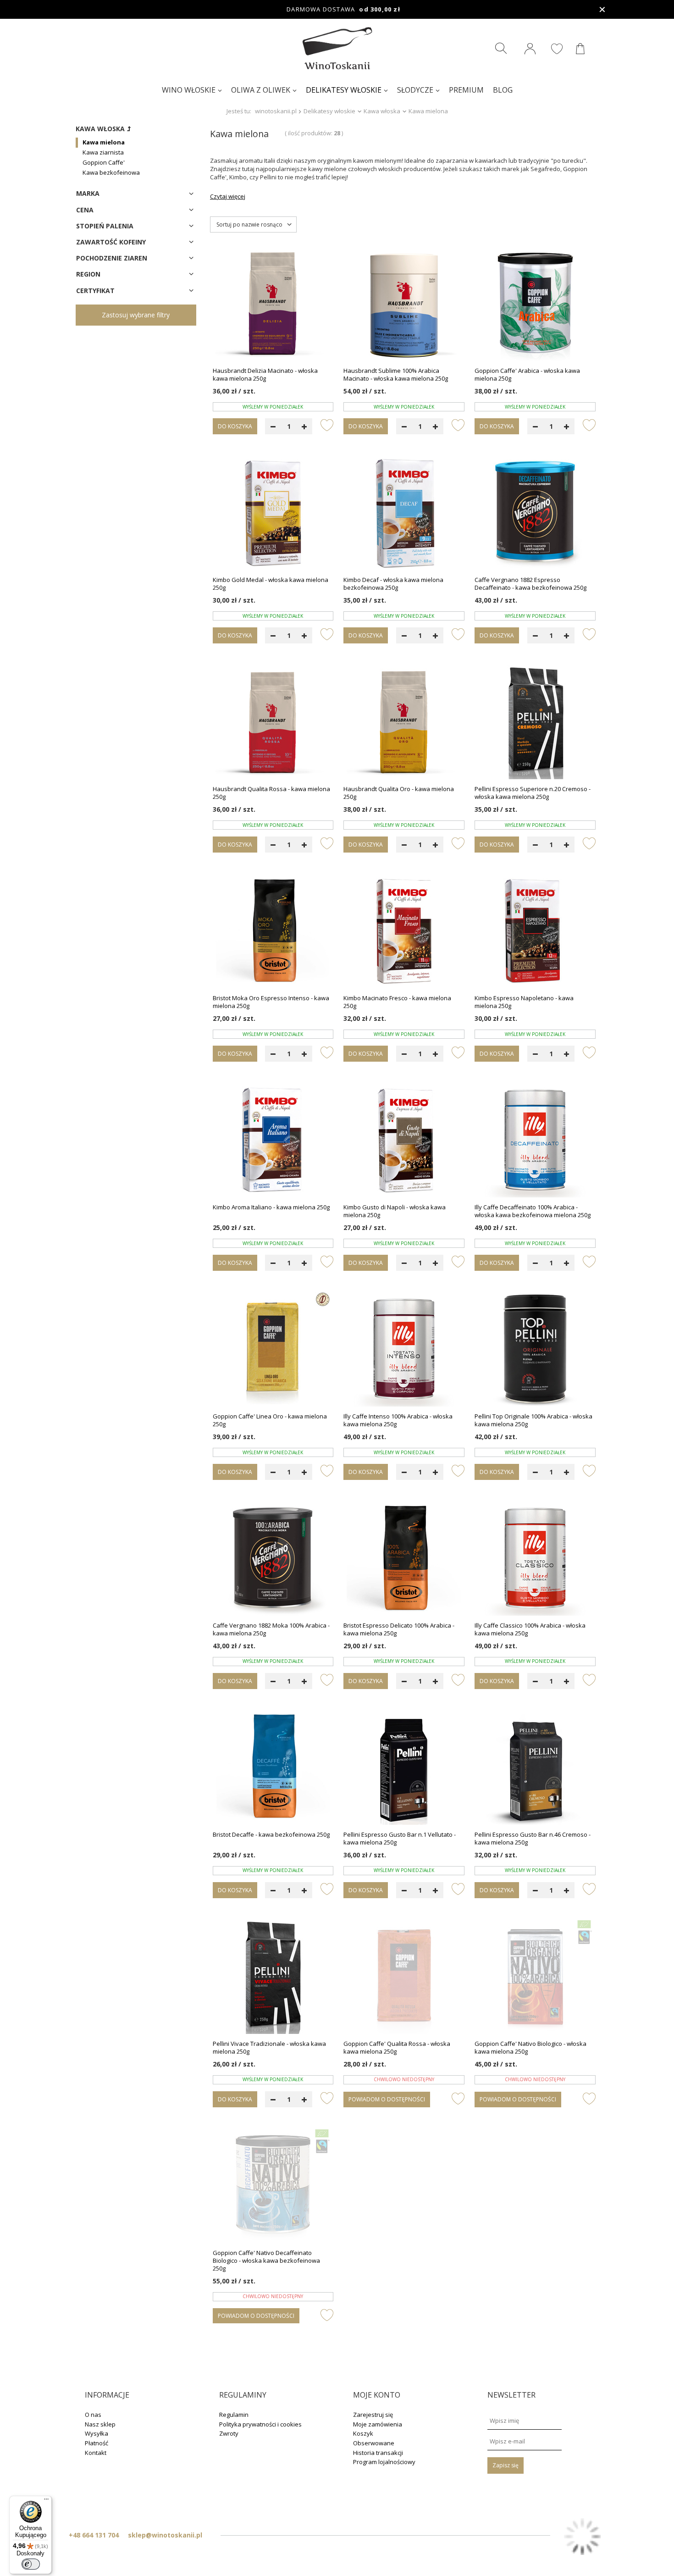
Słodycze (415, 90)
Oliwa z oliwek (261, 90)
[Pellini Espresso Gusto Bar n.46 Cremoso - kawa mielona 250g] (535, 1768)
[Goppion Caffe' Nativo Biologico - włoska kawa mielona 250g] (535, 1978)
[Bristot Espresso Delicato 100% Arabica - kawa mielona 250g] (404, 1559)
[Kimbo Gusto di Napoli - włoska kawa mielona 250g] (404, 1141)
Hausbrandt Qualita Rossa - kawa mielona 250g (271, 793)
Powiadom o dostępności (387, 2099)
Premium (466, 90)
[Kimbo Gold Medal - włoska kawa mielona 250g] (273, 514)
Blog (503, 90)
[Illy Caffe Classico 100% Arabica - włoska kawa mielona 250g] (535, 1559)
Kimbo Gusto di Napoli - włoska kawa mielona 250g (395, 1211)
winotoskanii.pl (276, 111)
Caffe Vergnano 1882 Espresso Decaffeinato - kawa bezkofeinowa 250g (530, 584)
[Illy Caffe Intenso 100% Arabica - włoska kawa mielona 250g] (404, 1350)
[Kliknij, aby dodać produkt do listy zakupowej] (327, 425)
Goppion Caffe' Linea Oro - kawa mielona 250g (270, 1420)
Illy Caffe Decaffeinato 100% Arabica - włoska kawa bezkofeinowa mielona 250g (533, 1211)
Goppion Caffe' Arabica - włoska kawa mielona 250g (527, 375)
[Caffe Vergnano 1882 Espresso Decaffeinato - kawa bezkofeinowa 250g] (535, 514)
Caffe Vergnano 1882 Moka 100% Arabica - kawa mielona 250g (271, 1629)
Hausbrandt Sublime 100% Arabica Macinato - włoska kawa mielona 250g (396, 375)
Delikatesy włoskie (344, 90)
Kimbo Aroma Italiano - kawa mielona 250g (271, 1207)
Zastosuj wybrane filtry (136, 315)
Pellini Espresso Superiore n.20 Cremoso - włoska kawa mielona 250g (533, 793)
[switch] (31, 2564)
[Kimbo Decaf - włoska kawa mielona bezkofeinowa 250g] (404, 514)
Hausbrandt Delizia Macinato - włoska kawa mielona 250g (265, 375)
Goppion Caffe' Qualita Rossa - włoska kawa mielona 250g (397, 2048)
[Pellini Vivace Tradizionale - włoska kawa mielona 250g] (273, 1978)
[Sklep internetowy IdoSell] (582, 2537)
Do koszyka (235, 426)
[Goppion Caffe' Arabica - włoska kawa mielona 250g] (535, 305)
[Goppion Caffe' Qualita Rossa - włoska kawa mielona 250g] (404, 1978)
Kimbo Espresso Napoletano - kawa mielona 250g (524, 1002)
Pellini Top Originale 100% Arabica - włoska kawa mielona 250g (533, 1420)
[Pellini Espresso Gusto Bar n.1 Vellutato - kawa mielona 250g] (404, 1768)
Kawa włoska (382, 111)
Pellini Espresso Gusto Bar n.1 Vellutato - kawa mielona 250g (400, 1839)
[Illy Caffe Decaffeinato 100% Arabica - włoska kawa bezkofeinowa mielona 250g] (535, 1141)
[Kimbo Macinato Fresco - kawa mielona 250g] (404, 932)
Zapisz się (505, 2465)
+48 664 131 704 (94, 2535)
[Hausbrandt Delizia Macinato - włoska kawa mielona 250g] (273, 305)
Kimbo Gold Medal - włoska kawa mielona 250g (271, 584)
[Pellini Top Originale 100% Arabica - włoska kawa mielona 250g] (535, 1350)
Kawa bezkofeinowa (111, 172)
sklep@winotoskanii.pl (165, 2535)
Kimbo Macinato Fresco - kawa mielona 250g (397, 1002)
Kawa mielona (104, 142)
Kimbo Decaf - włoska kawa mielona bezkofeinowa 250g (393, 584)
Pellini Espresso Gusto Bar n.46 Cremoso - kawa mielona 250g (533, 1839)
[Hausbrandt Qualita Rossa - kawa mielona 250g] (273, 723)
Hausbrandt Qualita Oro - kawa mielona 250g (399, 793)
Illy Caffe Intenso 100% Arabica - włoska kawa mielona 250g (398, 1420)
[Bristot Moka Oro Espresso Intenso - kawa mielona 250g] (273, 932)
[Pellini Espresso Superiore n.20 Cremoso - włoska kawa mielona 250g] (535, 723)
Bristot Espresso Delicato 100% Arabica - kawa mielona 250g (399, 1629)
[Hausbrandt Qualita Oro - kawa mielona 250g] (404, 723)
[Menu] (46, 2501)
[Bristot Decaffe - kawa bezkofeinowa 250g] (273, 1768)
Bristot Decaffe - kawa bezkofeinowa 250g (271, 1835)
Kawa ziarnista (103, 152)
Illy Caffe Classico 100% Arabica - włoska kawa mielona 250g (530, 1629)
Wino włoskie (189, 90)
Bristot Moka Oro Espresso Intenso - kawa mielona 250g (271, 1002)
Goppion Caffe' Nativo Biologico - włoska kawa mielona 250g (530, 2048)
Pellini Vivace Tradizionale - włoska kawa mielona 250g (269, 2048)
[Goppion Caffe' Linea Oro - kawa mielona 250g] (273, 1350)
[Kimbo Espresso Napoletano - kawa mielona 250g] (535, 932)
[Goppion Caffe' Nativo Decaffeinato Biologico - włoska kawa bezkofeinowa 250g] (273, 2187)
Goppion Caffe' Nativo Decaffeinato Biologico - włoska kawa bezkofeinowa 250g (266, 2261)
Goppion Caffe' (104, 162)
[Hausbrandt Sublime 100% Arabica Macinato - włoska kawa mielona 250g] (404, 305)
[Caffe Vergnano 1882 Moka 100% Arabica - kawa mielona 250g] (273, 1559)
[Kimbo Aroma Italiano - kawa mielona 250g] (273, 1141)
